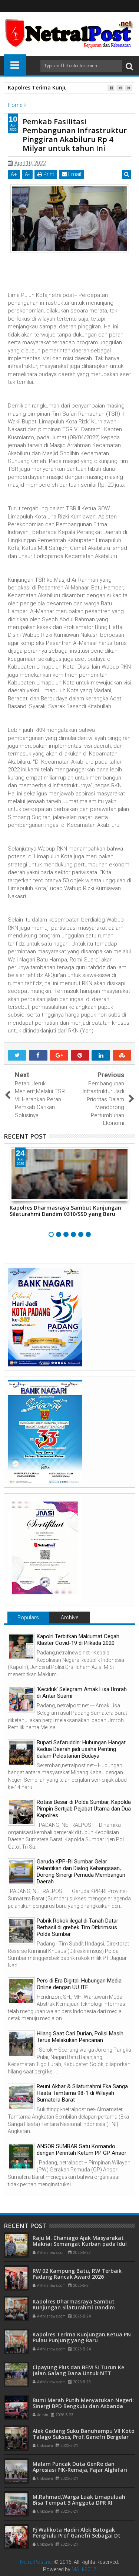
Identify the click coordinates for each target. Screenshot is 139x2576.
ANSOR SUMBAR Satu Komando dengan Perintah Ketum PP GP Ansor (82, 2150)
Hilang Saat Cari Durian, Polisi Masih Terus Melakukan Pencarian (80, 2037)
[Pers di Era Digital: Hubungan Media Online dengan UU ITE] (21, 1991)
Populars (28, 1617)
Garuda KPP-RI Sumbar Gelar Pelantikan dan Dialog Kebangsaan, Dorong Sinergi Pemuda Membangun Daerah (81, 1872)
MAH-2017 (84, 2569)
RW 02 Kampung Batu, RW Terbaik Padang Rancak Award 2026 (77, 2274)
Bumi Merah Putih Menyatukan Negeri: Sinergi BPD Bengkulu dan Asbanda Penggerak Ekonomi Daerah (83, 2406)
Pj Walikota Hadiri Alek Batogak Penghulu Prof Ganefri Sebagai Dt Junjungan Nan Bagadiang (77, 2536)
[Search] (129, 66)
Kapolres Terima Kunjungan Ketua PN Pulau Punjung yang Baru (82, 2337)
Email (74, 174)
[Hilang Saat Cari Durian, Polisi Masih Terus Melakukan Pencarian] (21, 2044)
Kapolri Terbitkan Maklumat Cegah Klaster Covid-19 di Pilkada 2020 (78, 1640)
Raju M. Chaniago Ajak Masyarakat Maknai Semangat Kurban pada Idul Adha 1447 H (80, 2244)
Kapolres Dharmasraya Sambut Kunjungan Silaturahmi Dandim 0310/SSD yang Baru (65, 1211)
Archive (69, 1617)
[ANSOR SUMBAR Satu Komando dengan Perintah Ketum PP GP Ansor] (21, 2156)
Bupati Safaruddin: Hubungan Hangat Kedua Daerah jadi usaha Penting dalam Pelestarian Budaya (81, 1749)
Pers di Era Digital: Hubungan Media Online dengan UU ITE (79, 1984)
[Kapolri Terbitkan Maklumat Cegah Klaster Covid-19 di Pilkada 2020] (21, 1647)
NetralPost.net (37, 2562)
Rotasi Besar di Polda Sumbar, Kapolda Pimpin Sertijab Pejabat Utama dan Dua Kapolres (84, 1809)
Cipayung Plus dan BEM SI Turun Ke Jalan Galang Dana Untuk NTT (78, 2370)
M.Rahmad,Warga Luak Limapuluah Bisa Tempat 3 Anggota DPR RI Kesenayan (79, 2503)
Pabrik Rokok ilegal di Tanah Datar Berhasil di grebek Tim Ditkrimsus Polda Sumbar (77, 1927)
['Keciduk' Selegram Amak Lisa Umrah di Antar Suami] (21, 1699)
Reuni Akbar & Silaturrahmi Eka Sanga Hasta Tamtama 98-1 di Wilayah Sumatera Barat (82, 2093)
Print (48, 174)
